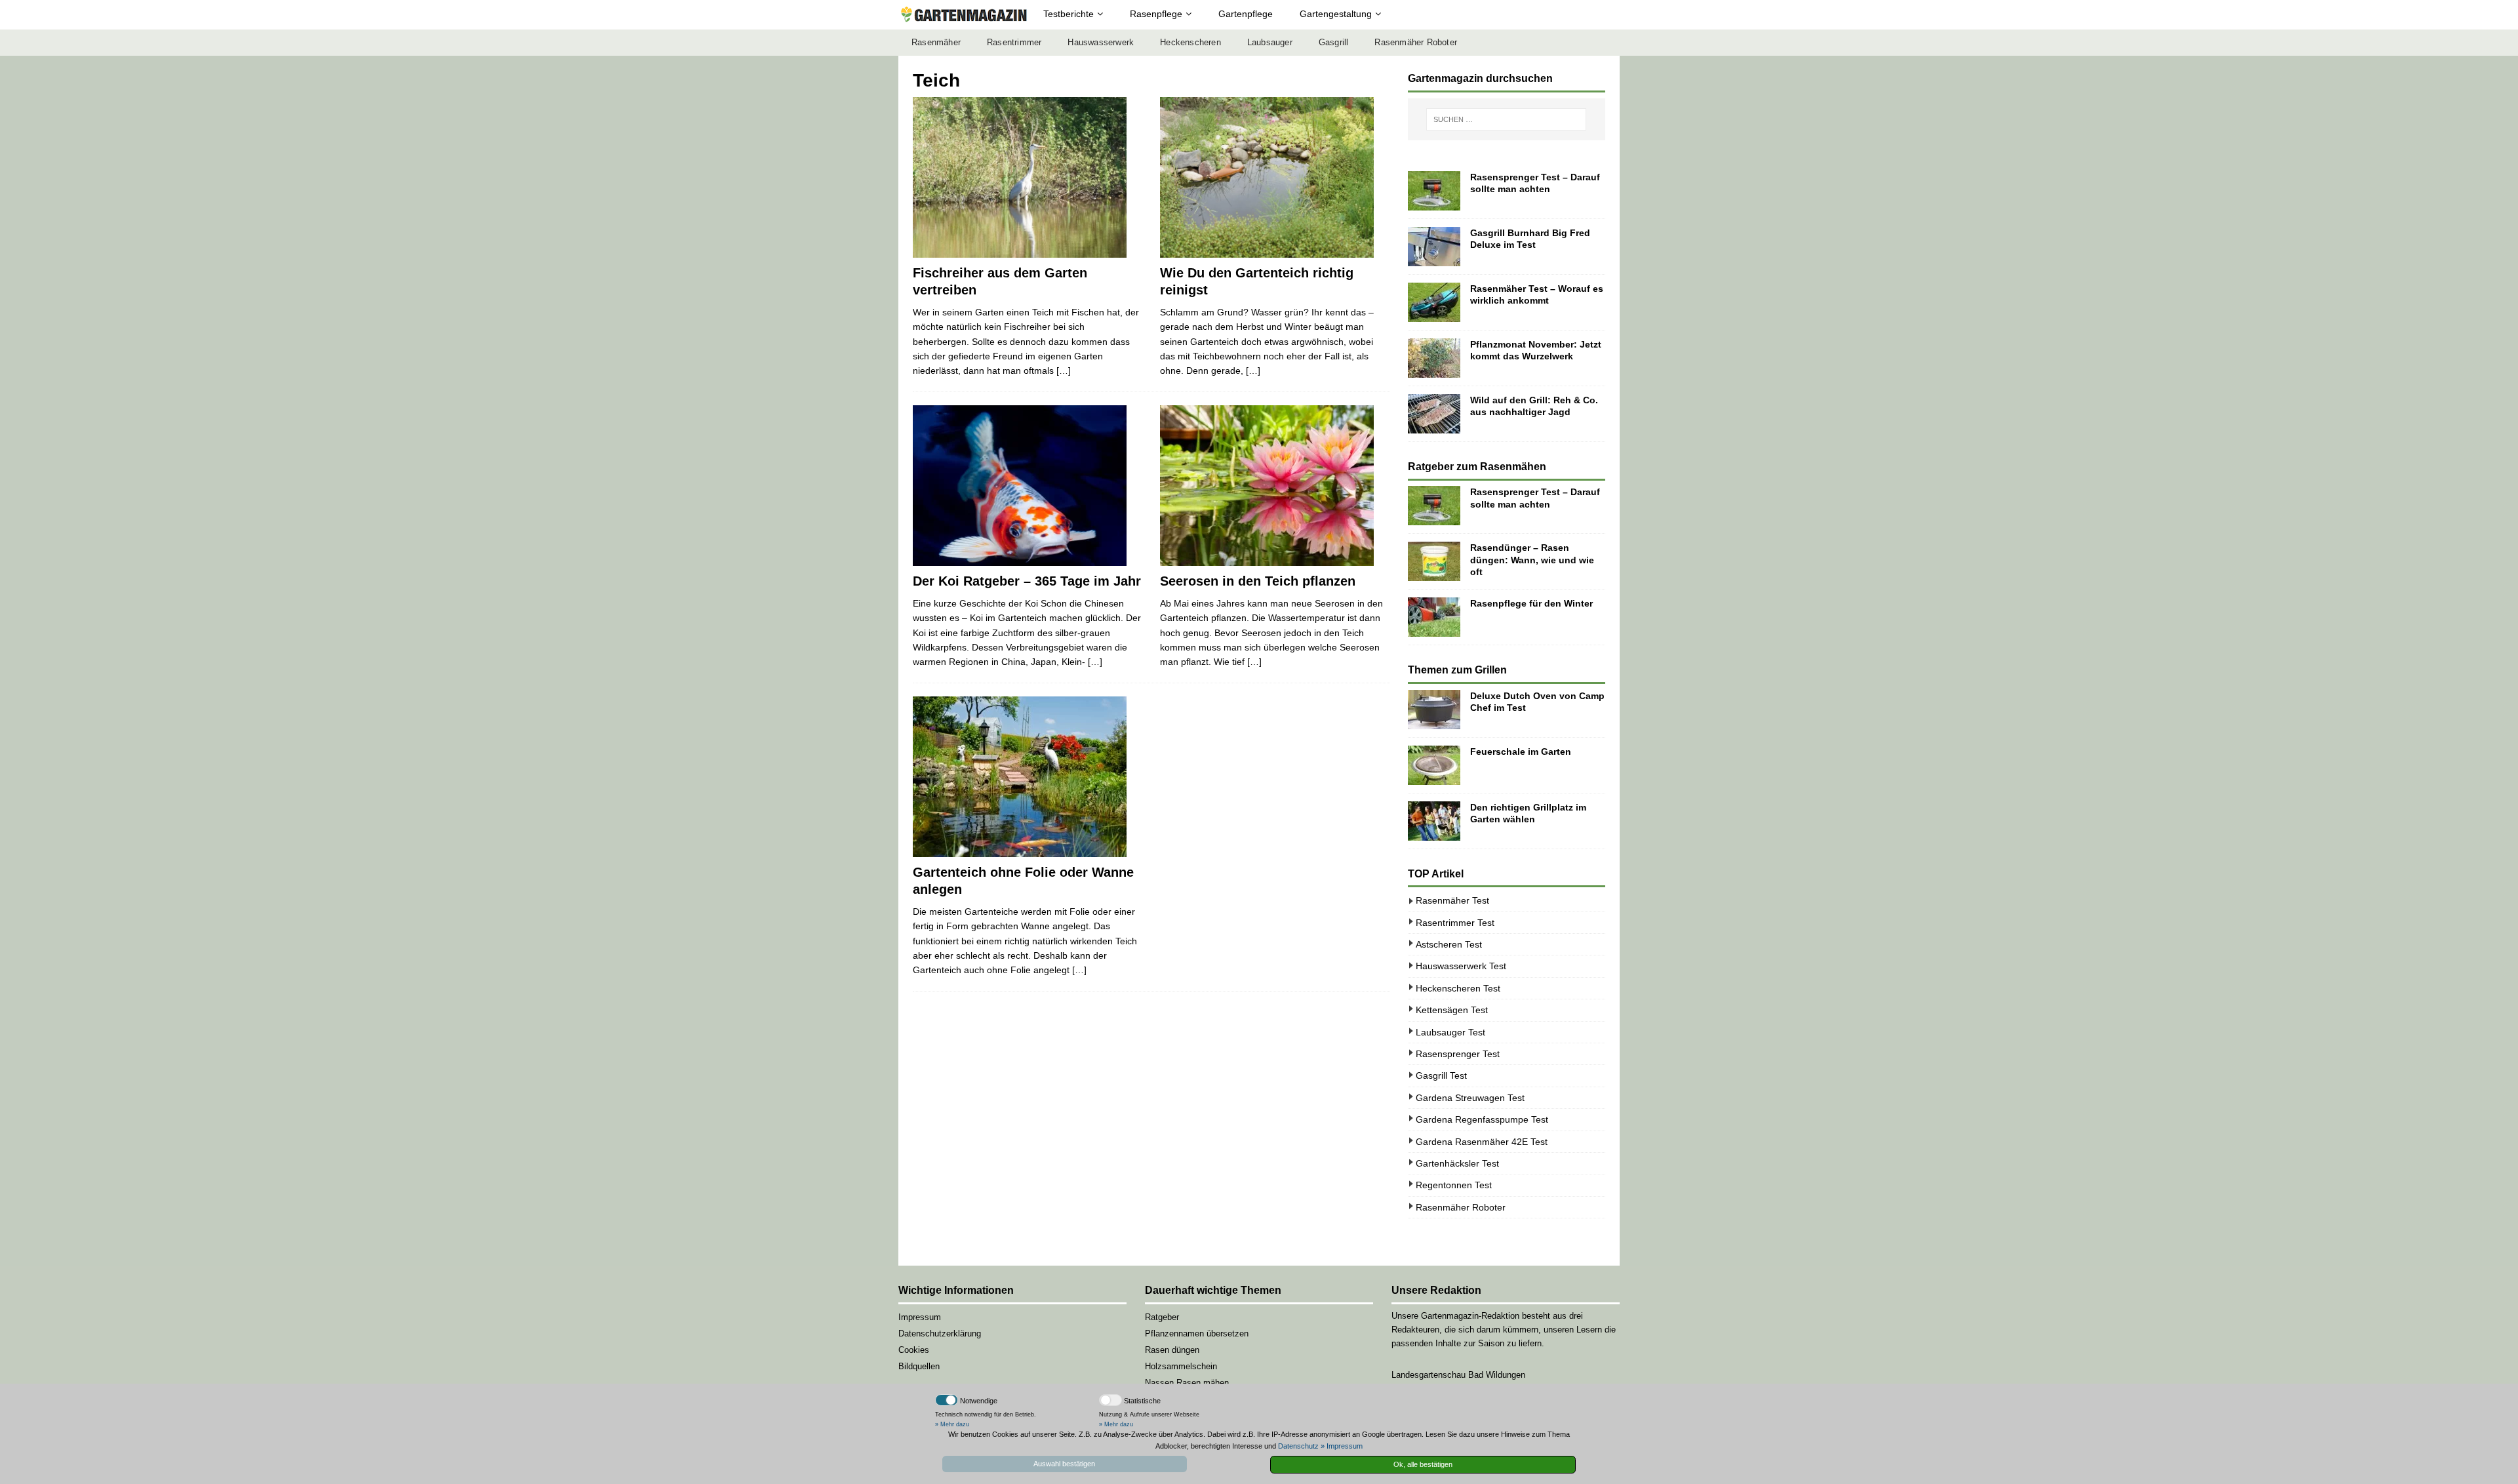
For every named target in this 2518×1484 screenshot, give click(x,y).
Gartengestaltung (1336, 14)
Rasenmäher (936, 43)
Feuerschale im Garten (1521, 752)
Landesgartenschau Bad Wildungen (1458, 1375)
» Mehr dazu (952, 1424)
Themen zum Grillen (1457, 670)
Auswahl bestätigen (1064, 1464)
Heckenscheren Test (1458, 988)
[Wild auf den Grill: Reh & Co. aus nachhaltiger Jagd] (1434, 414)
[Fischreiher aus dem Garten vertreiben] (1028, 177)
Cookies (914, 1350)
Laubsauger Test (1450, 1032)
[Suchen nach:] (1507, 119)
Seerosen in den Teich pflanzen (1258, 581)
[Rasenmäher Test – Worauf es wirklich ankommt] (1434, 302)
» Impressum (1342, 1446)
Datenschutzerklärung (940, 1334)
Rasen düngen (1172, 1350)
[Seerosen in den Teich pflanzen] (1275, 486)
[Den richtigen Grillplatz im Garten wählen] (1434, 821)
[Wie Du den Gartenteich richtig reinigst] (1275, 177)
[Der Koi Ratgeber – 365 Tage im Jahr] (1028, 486)
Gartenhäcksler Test (1457, 1163)
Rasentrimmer (1014, 43)
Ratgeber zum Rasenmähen (1477, 467)
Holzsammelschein (1181, 1366)
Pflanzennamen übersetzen (1197, 1334)
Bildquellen (919, 1366)
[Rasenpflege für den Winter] (1434, 617)
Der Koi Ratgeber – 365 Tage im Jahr (1027, 581)
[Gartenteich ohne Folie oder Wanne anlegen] (1028, 777)
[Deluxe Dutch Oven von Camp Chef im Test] (1434, 710)
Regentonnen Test (1454, 1185)
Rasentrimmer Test (1455, 923)
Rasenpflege (1156, 14)
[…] (1064, 371)
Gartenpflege (1246, 14)
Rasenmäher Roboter (1416, 43)
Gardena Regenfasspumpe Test (1482, 1119)
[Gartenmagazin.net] (964, 15)
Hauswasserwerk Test (1461, 966)
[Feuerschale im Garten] (1434, 765)
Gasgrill (1334, 43)
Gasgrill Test (1441, 1075)
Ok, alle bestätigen (1423, 1464)
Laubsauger (1270, 43)
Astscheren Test (1449, 944)
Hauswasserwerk (1101, 43)
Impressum (920, 1317)
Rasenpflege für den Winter (1531, 603)
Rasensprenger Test (1458, 1054)
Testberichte (1069, 14)
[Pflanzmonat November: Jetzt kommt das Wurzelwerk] (1434, 358)
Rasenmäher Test (1452, 900)
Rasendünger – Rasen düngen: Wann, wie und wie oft (1532, 559)
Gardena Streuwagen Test (1470, 1098)
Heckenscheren (1190, 43)
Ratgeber (1162, 1317)
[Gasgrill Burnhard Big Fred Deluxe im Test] (1434, 247)
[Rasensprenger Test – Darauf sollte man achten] (1434, 191)
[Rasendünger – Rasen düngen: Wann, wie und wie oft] (1434, 561)
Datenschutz (1298, 1446)
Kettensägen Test (1452, 1010)
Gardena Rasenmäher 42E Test (1482, 1142)
